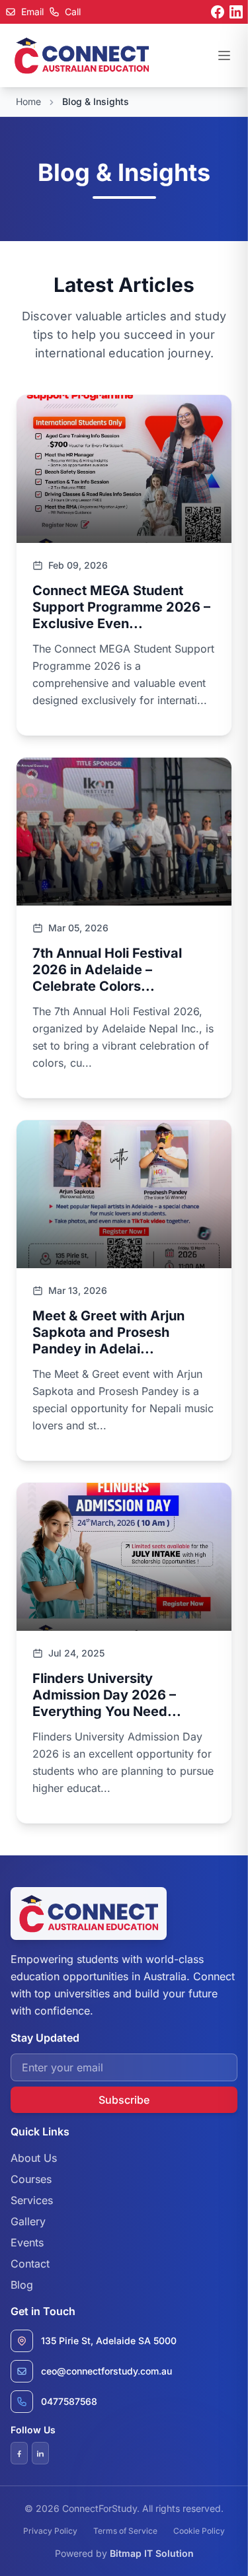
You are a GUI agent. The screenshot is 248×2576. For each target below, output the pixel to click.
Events (27, 2242)
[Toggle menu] (224, 55)
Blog (22, 2285)
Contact (30, 2264)
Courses (31, 2179)
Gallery (28, 2221)
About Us (34, 2158)
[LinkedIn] (236, 12)
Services (32, 2200)
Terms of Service (125, 2531)
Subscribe (124, 2100)
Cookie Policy (199, 2531)
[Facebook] (218, 12)
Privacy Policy (50, 2531)
